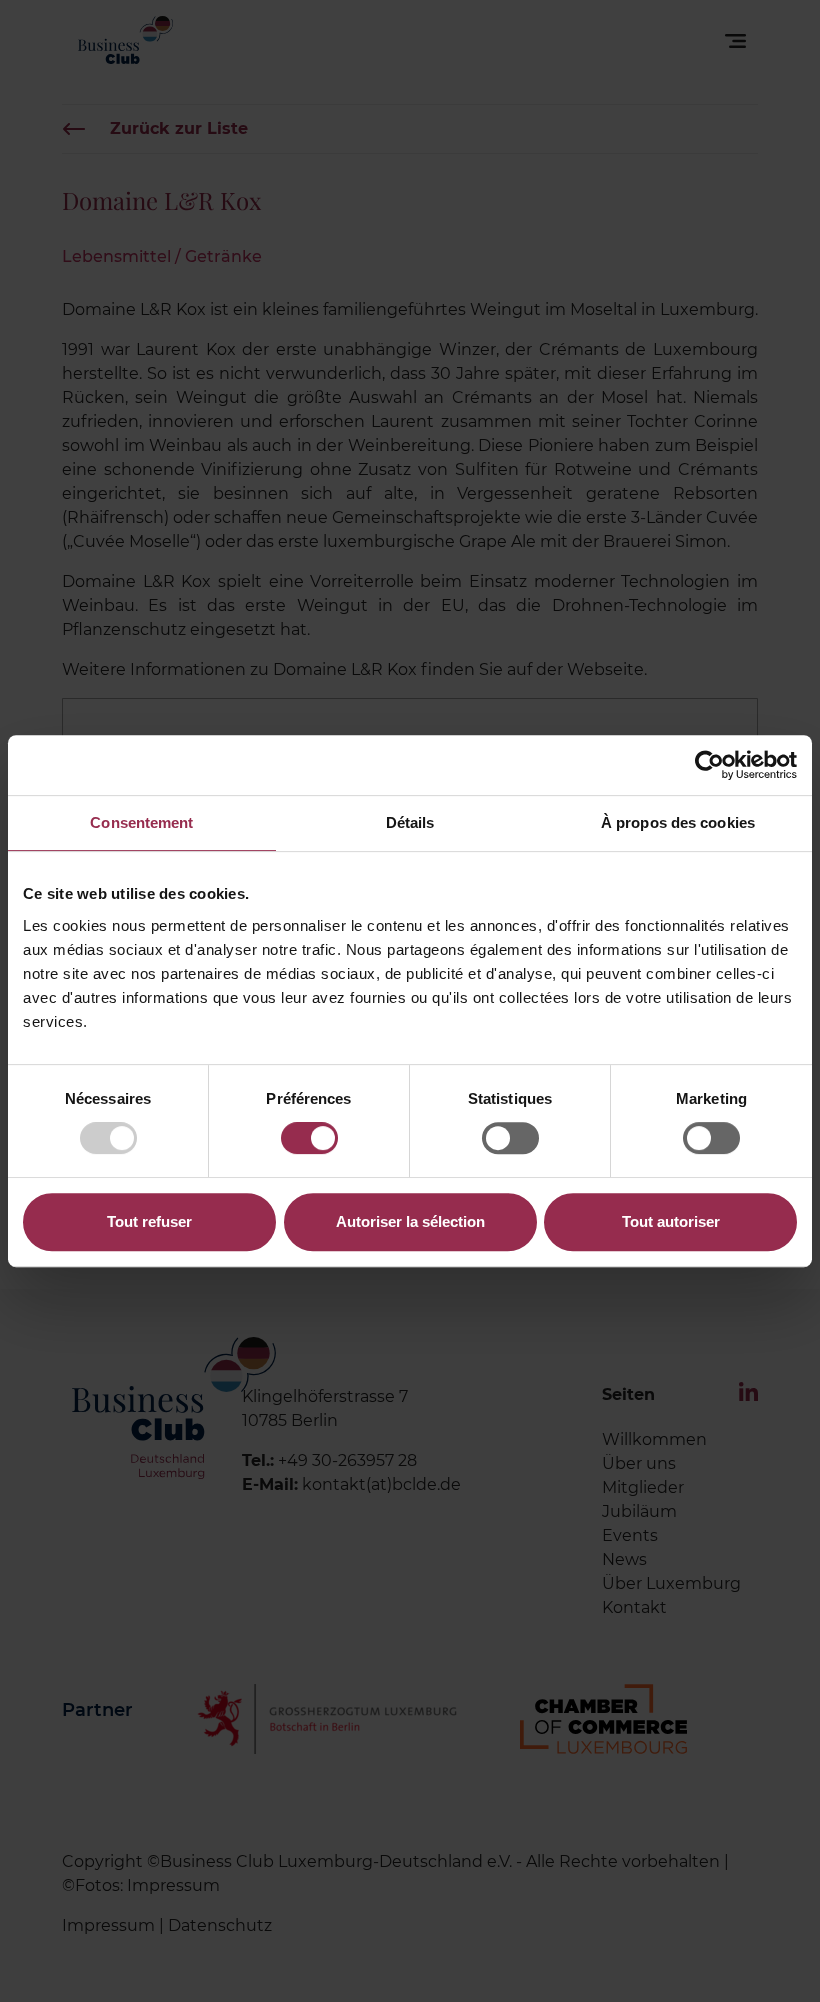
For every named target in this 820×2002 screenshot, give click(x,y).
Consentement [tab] (141, 822)
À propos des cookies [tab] (678, 822)
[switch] (309, 1138)
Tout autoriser (671, 1221)
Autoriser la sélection (410, 1221)
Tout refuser (149, 1221)
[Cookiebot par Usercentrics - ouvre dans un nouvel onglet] (709, 765)
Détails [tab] (410, 822)
